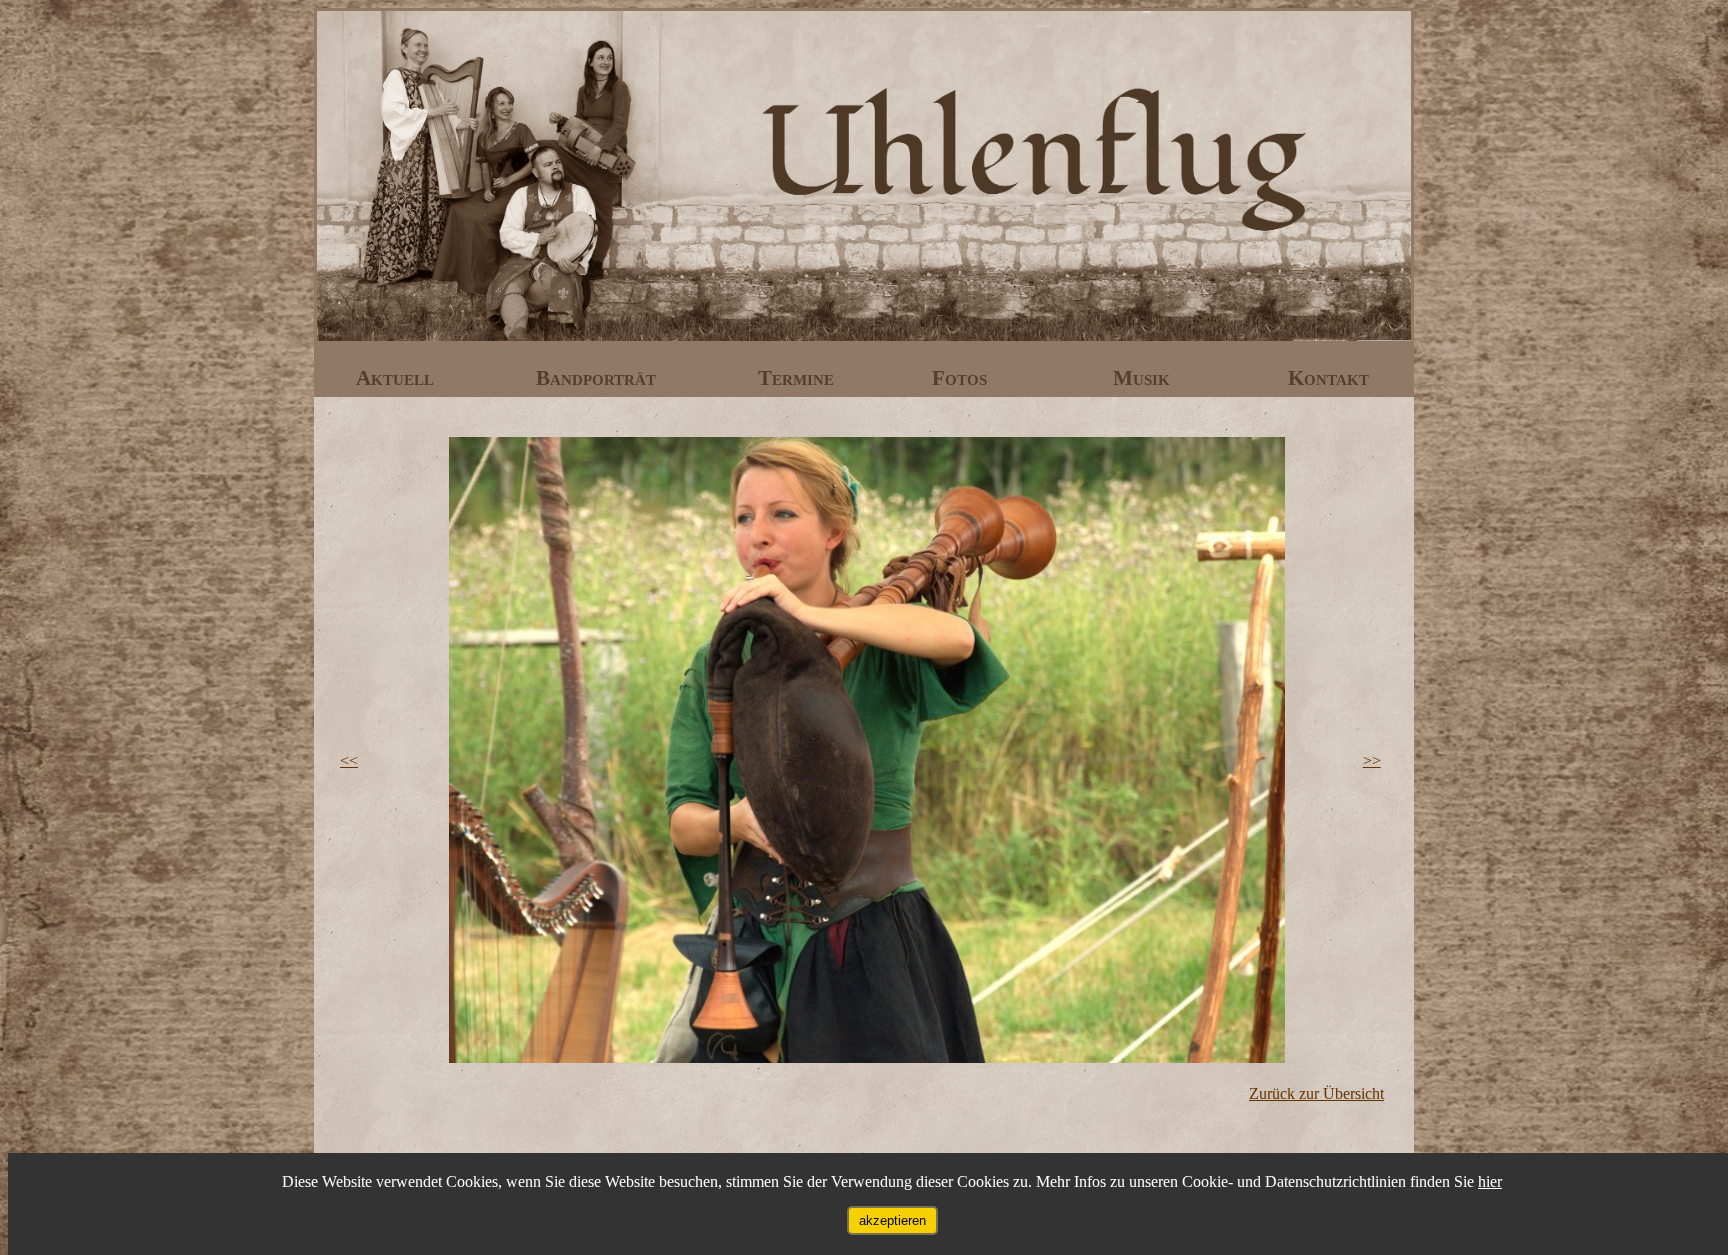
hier (1490, 1181)
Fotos (962, 378)
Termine (798, 378)
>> (1372, 760)
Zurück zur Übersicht (1316, 1093)
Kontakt (1328, 378)
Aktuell (397, 378)
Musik (1144, 378)
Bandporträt (598, 378)
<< (349, 760)
